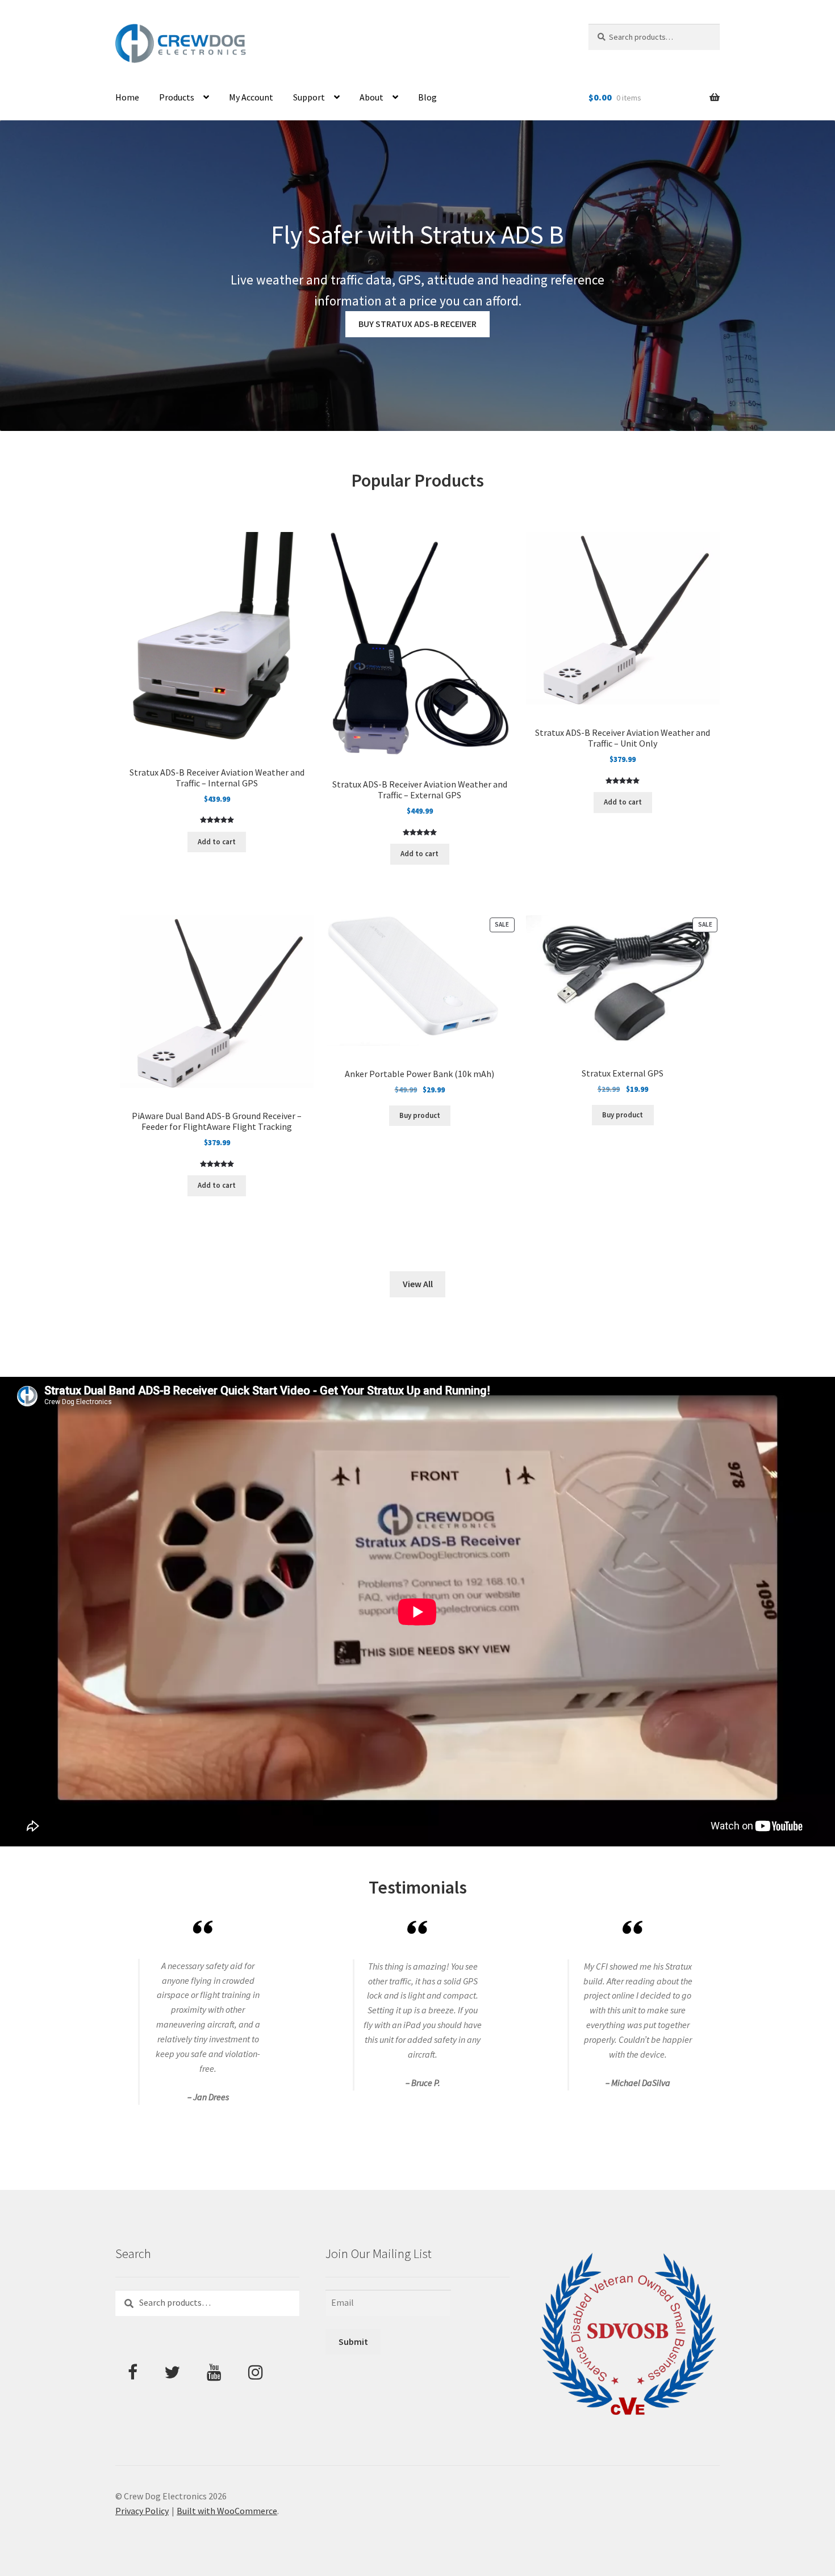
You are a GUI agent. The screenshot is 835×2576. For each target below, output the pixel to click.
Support (309, 97)
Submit (353, 2342)
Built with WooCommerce (227, 2511)
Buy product (420, 1115)
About (371, 97)
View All (418, 1284)
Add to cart (217, 842)
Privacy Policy (142, 2511)
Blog (427, 97)
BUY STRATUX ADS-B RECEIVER (417, 324)
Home (127, 97)
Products (177, 97)
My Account (251, 97)
